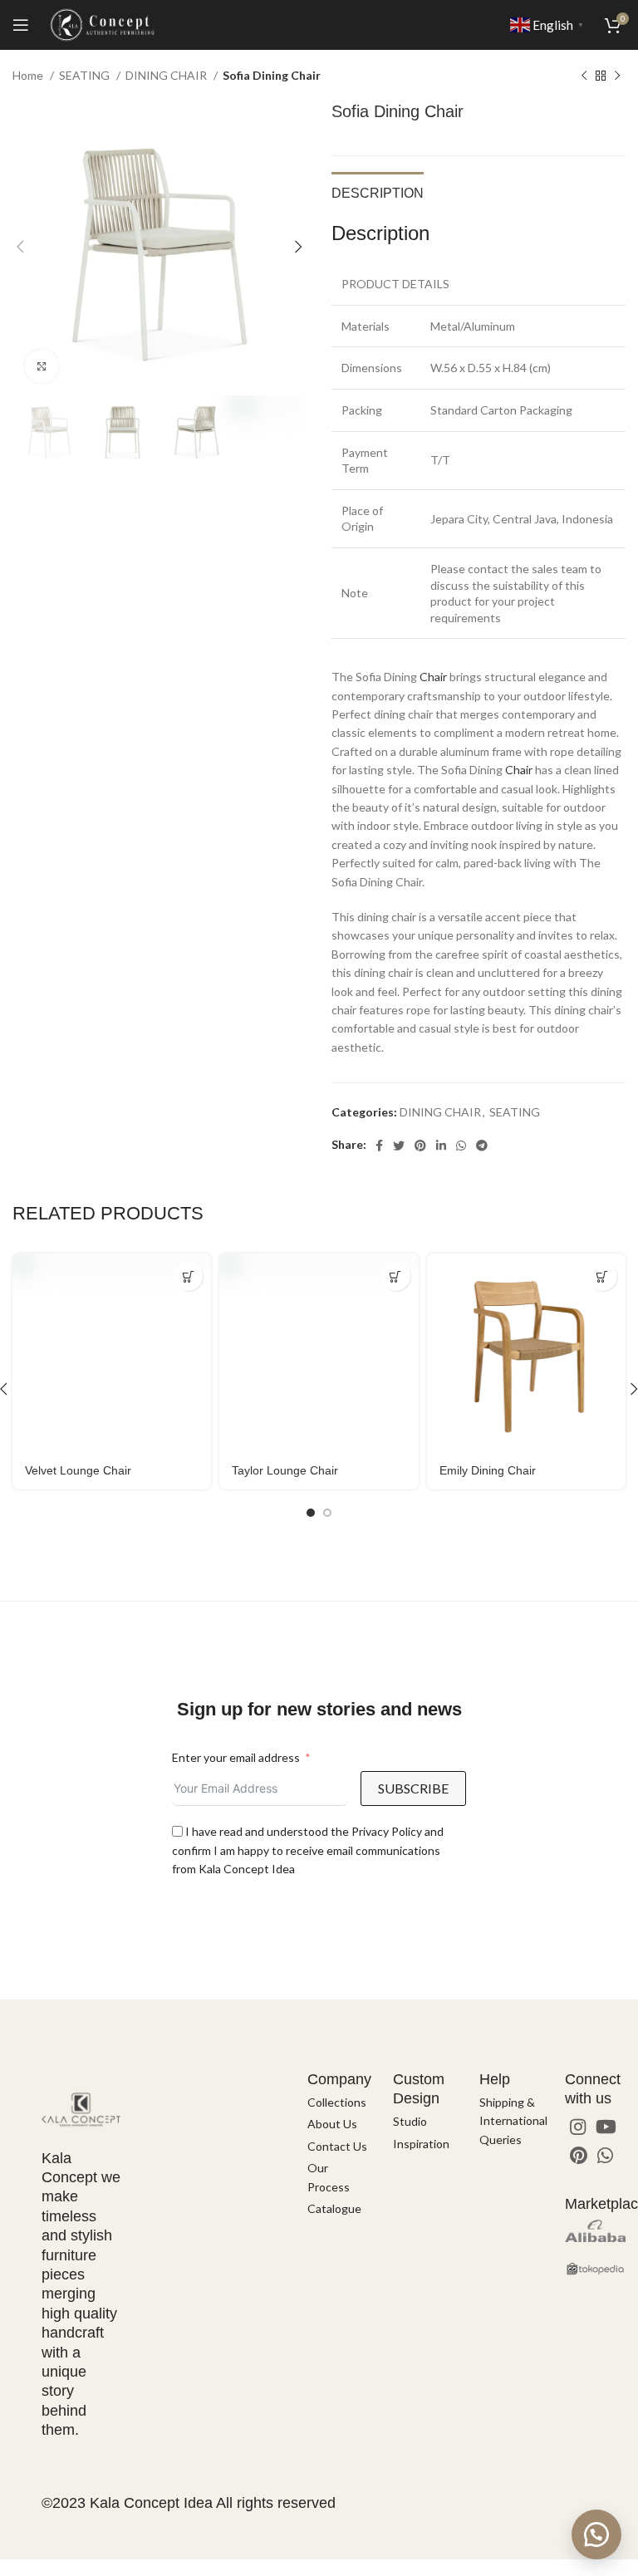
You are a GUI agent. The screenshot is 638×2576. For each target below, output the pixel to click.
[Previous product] (584, 76)
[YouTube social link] (606, 2127)
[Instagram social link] (578, 2127)
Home (29, 75)
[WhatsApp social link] (461, 1146)
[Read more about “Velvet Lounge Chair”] (188, 1276)
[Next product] (617, 76)
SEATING (86, 75)
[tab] (378, 191)
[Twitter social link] (399, 1146)
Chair (433, 677)
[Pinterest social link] (420, 1146)
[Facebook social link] (379, 1146)
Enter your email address (236, 1757)
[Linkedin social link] (441, 1146)
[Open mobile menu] (21, 25)
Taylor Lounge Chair (285, 1470)
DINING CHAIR (167, 75)
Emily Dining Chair (488, 1470)
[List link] (338, 2103)
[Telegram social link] (482, 1146)
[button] (596, 2534)
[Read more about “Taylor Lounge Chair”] (396, 1276)
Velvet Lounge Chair (78, 1470)
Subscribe (413, 1788)
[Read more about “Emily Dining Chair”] (603, 1276)
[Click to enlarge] (42, 366)
